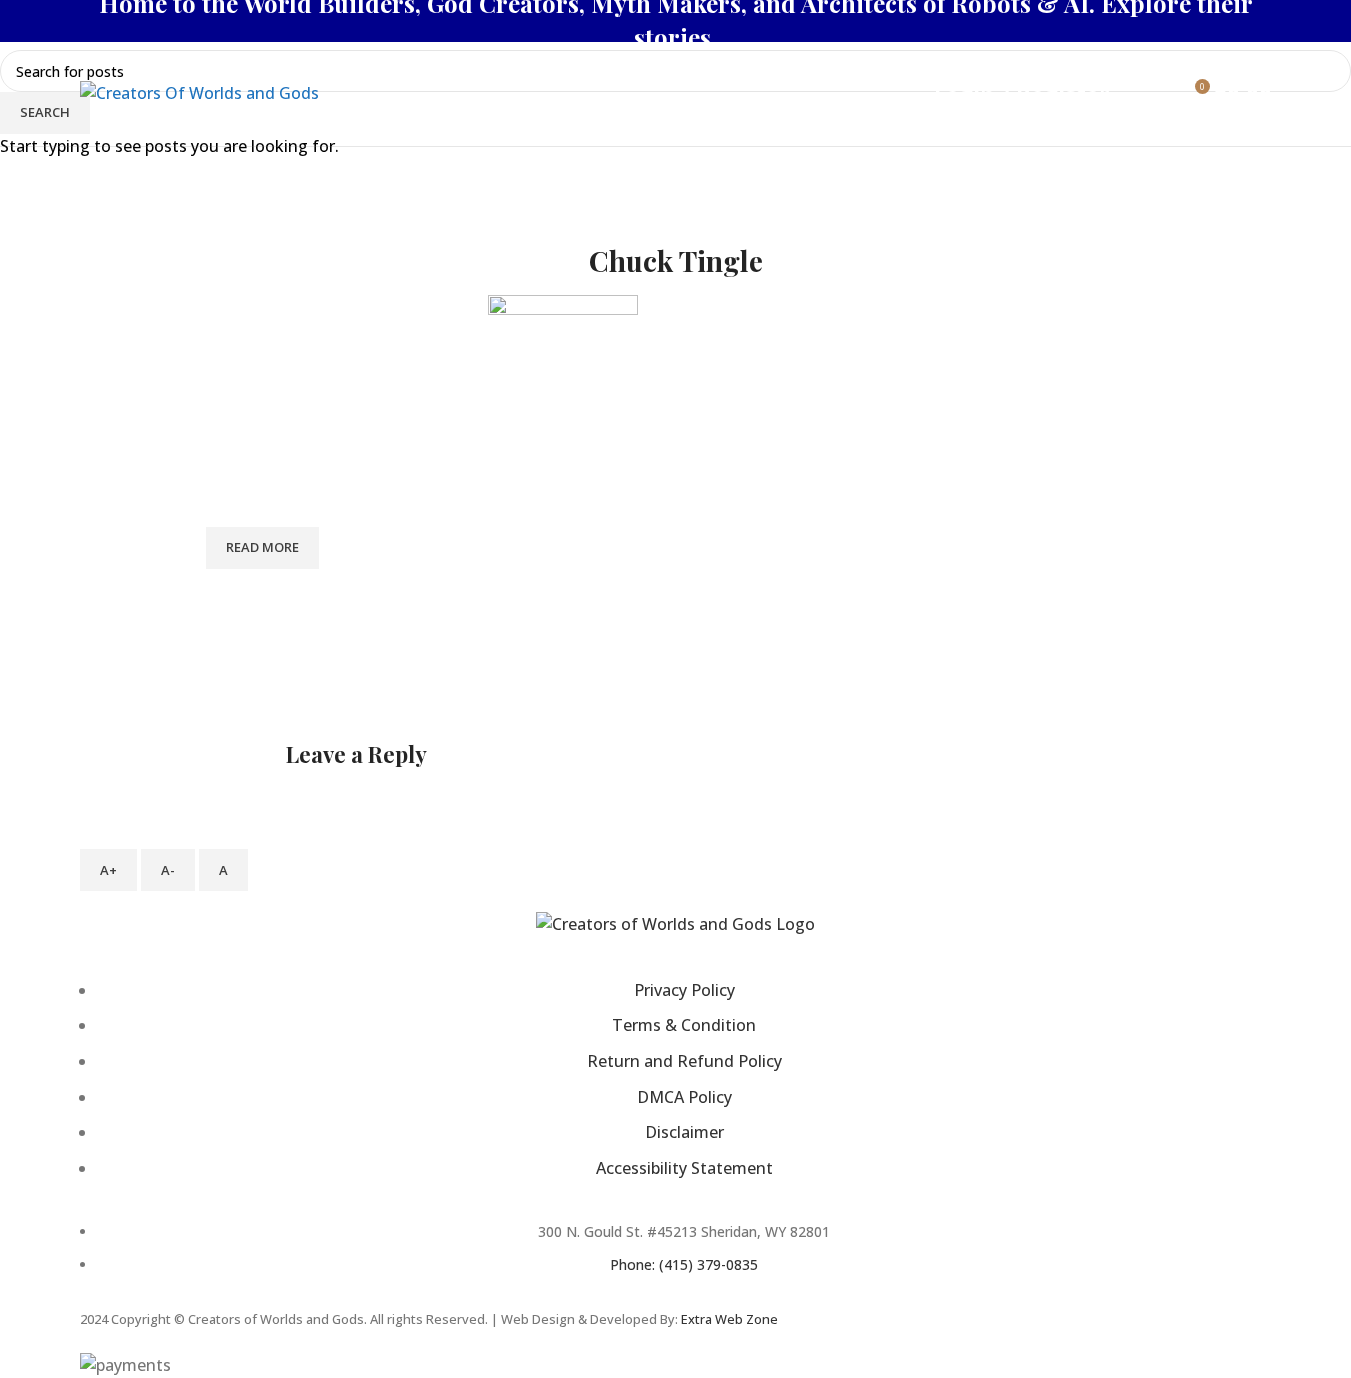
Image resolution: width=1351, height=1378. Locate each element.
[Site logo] (199, 92)
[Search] (1129, 94)
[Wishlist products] (1157, 94)
